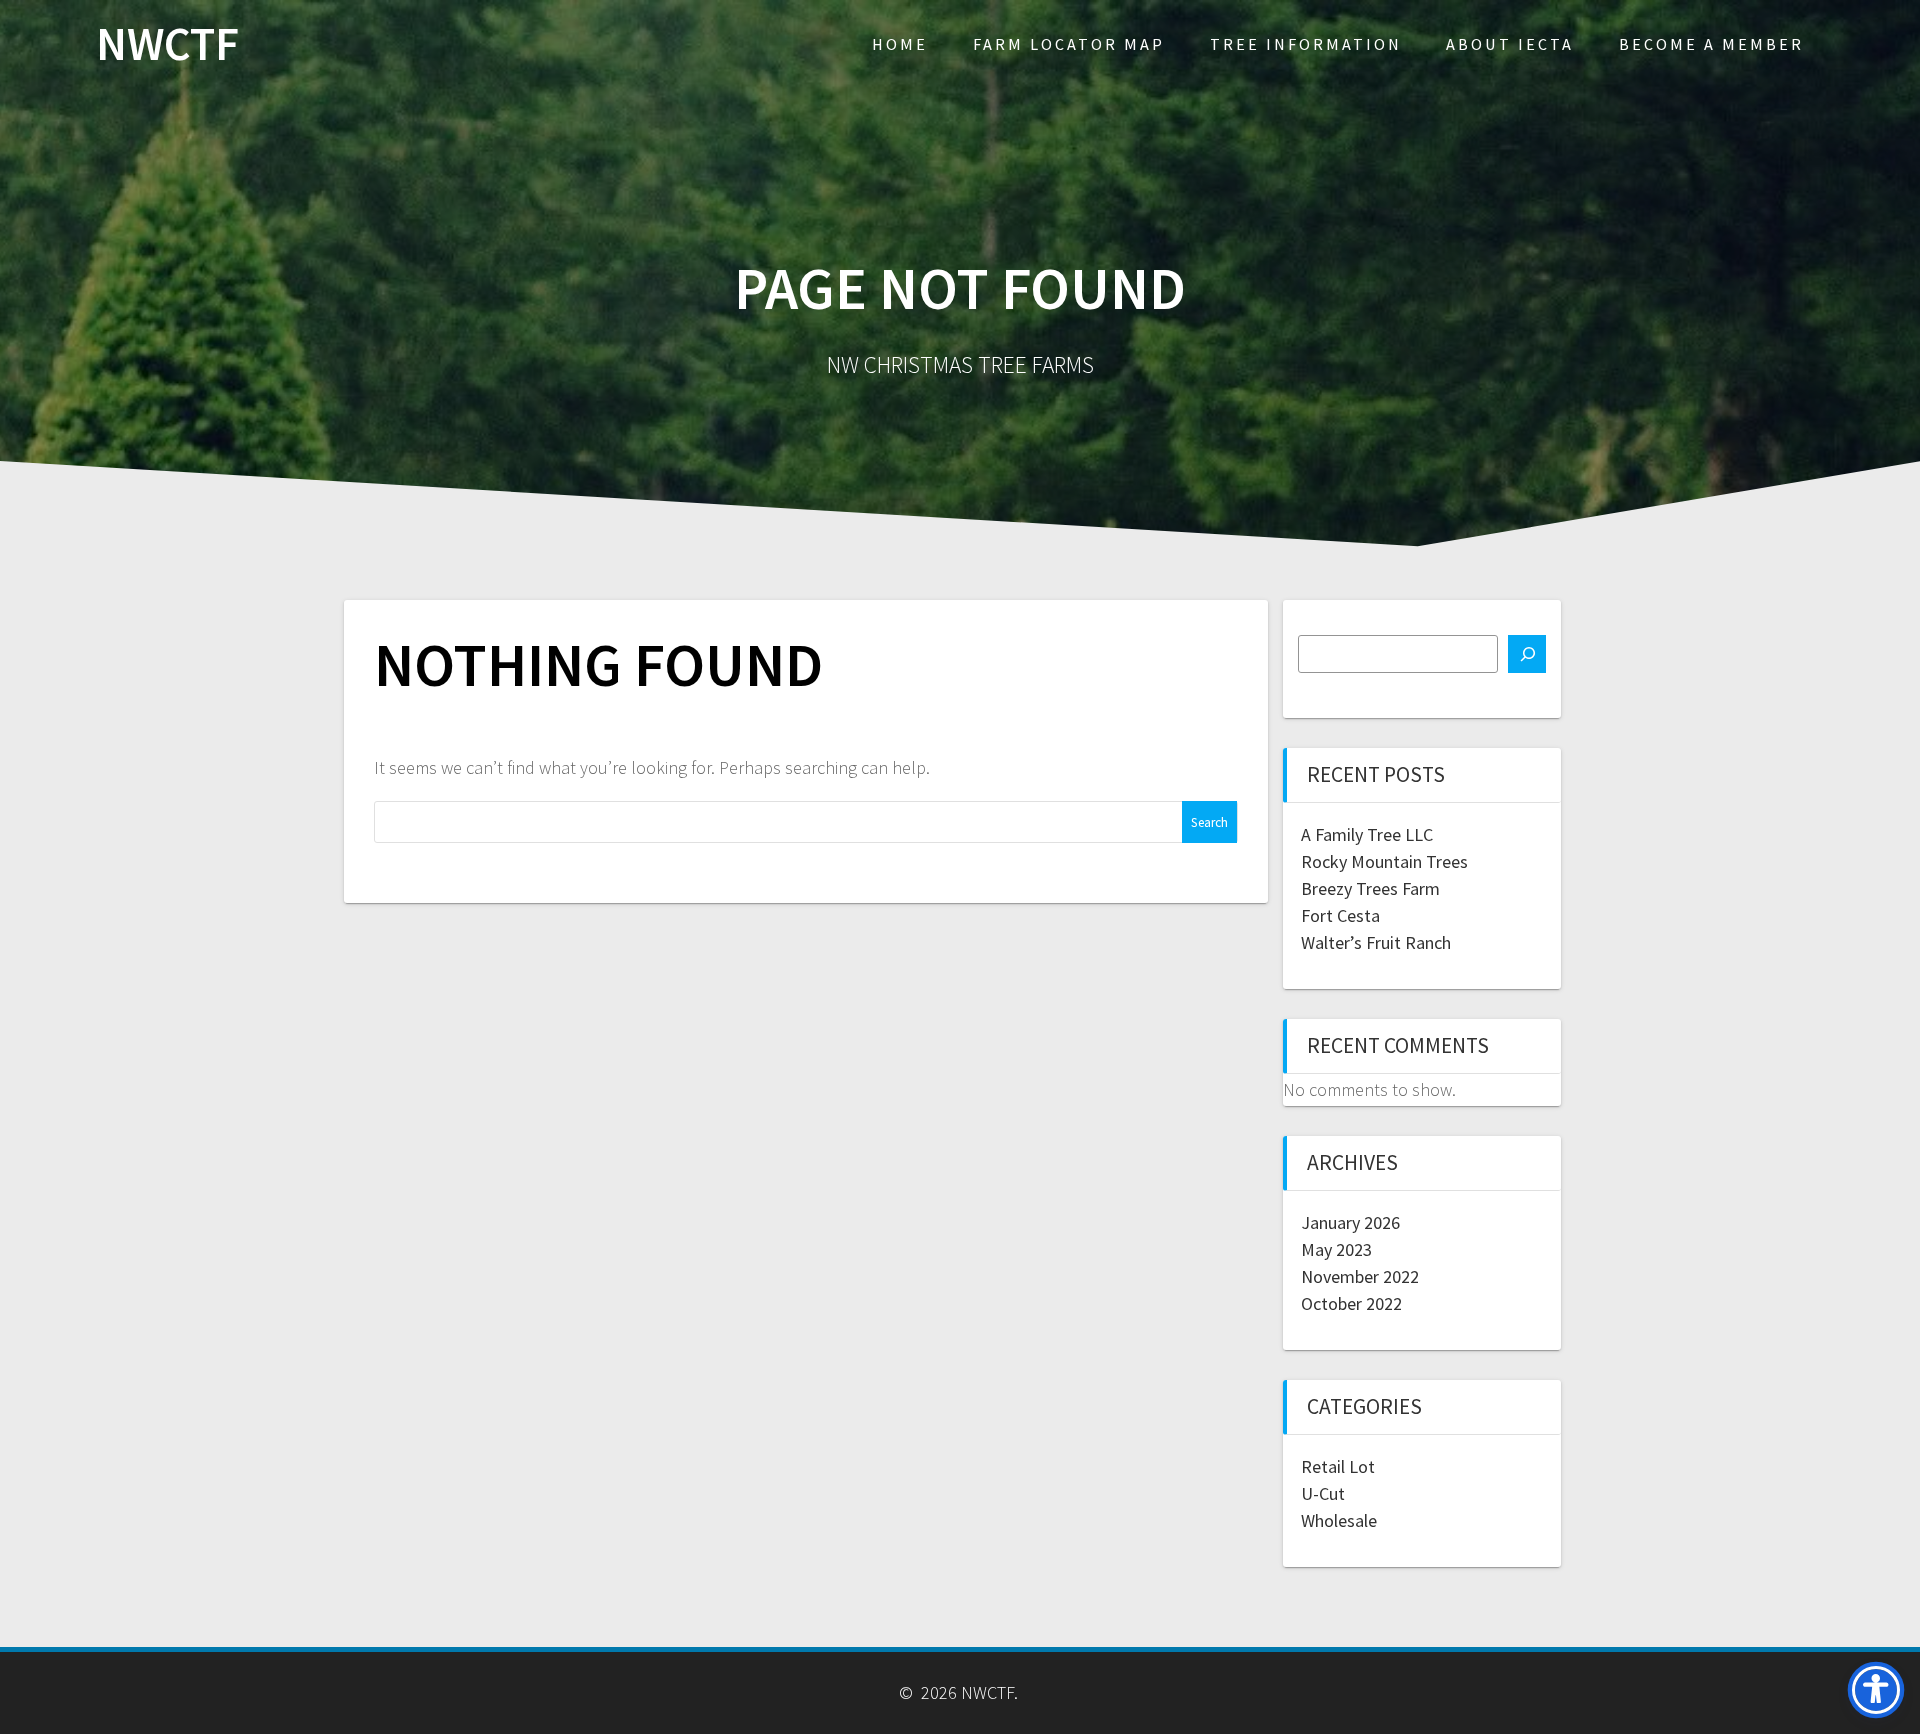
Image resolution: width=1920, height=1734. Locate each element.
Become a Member (1711, 44)
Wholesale (1339, 1520)
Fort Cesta (1340, 915)
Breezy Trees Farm (1370, 888)
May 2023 (1336, 1249)
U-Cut (1323, 1493)
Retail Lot (1338, 1466)
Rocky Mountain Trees (1384, 861)
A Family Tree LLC (1367, 834)
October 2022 (1351, 1303)
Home (900, 44)
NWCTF (167, 44)
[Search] (1527, 654)
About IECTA (1510, 44)
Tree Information (1306, 44)
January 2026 (1350, 1222)
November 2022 (1360, 1276)
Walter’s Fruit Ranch (1376, 942)
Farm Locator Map (1069, 44)
